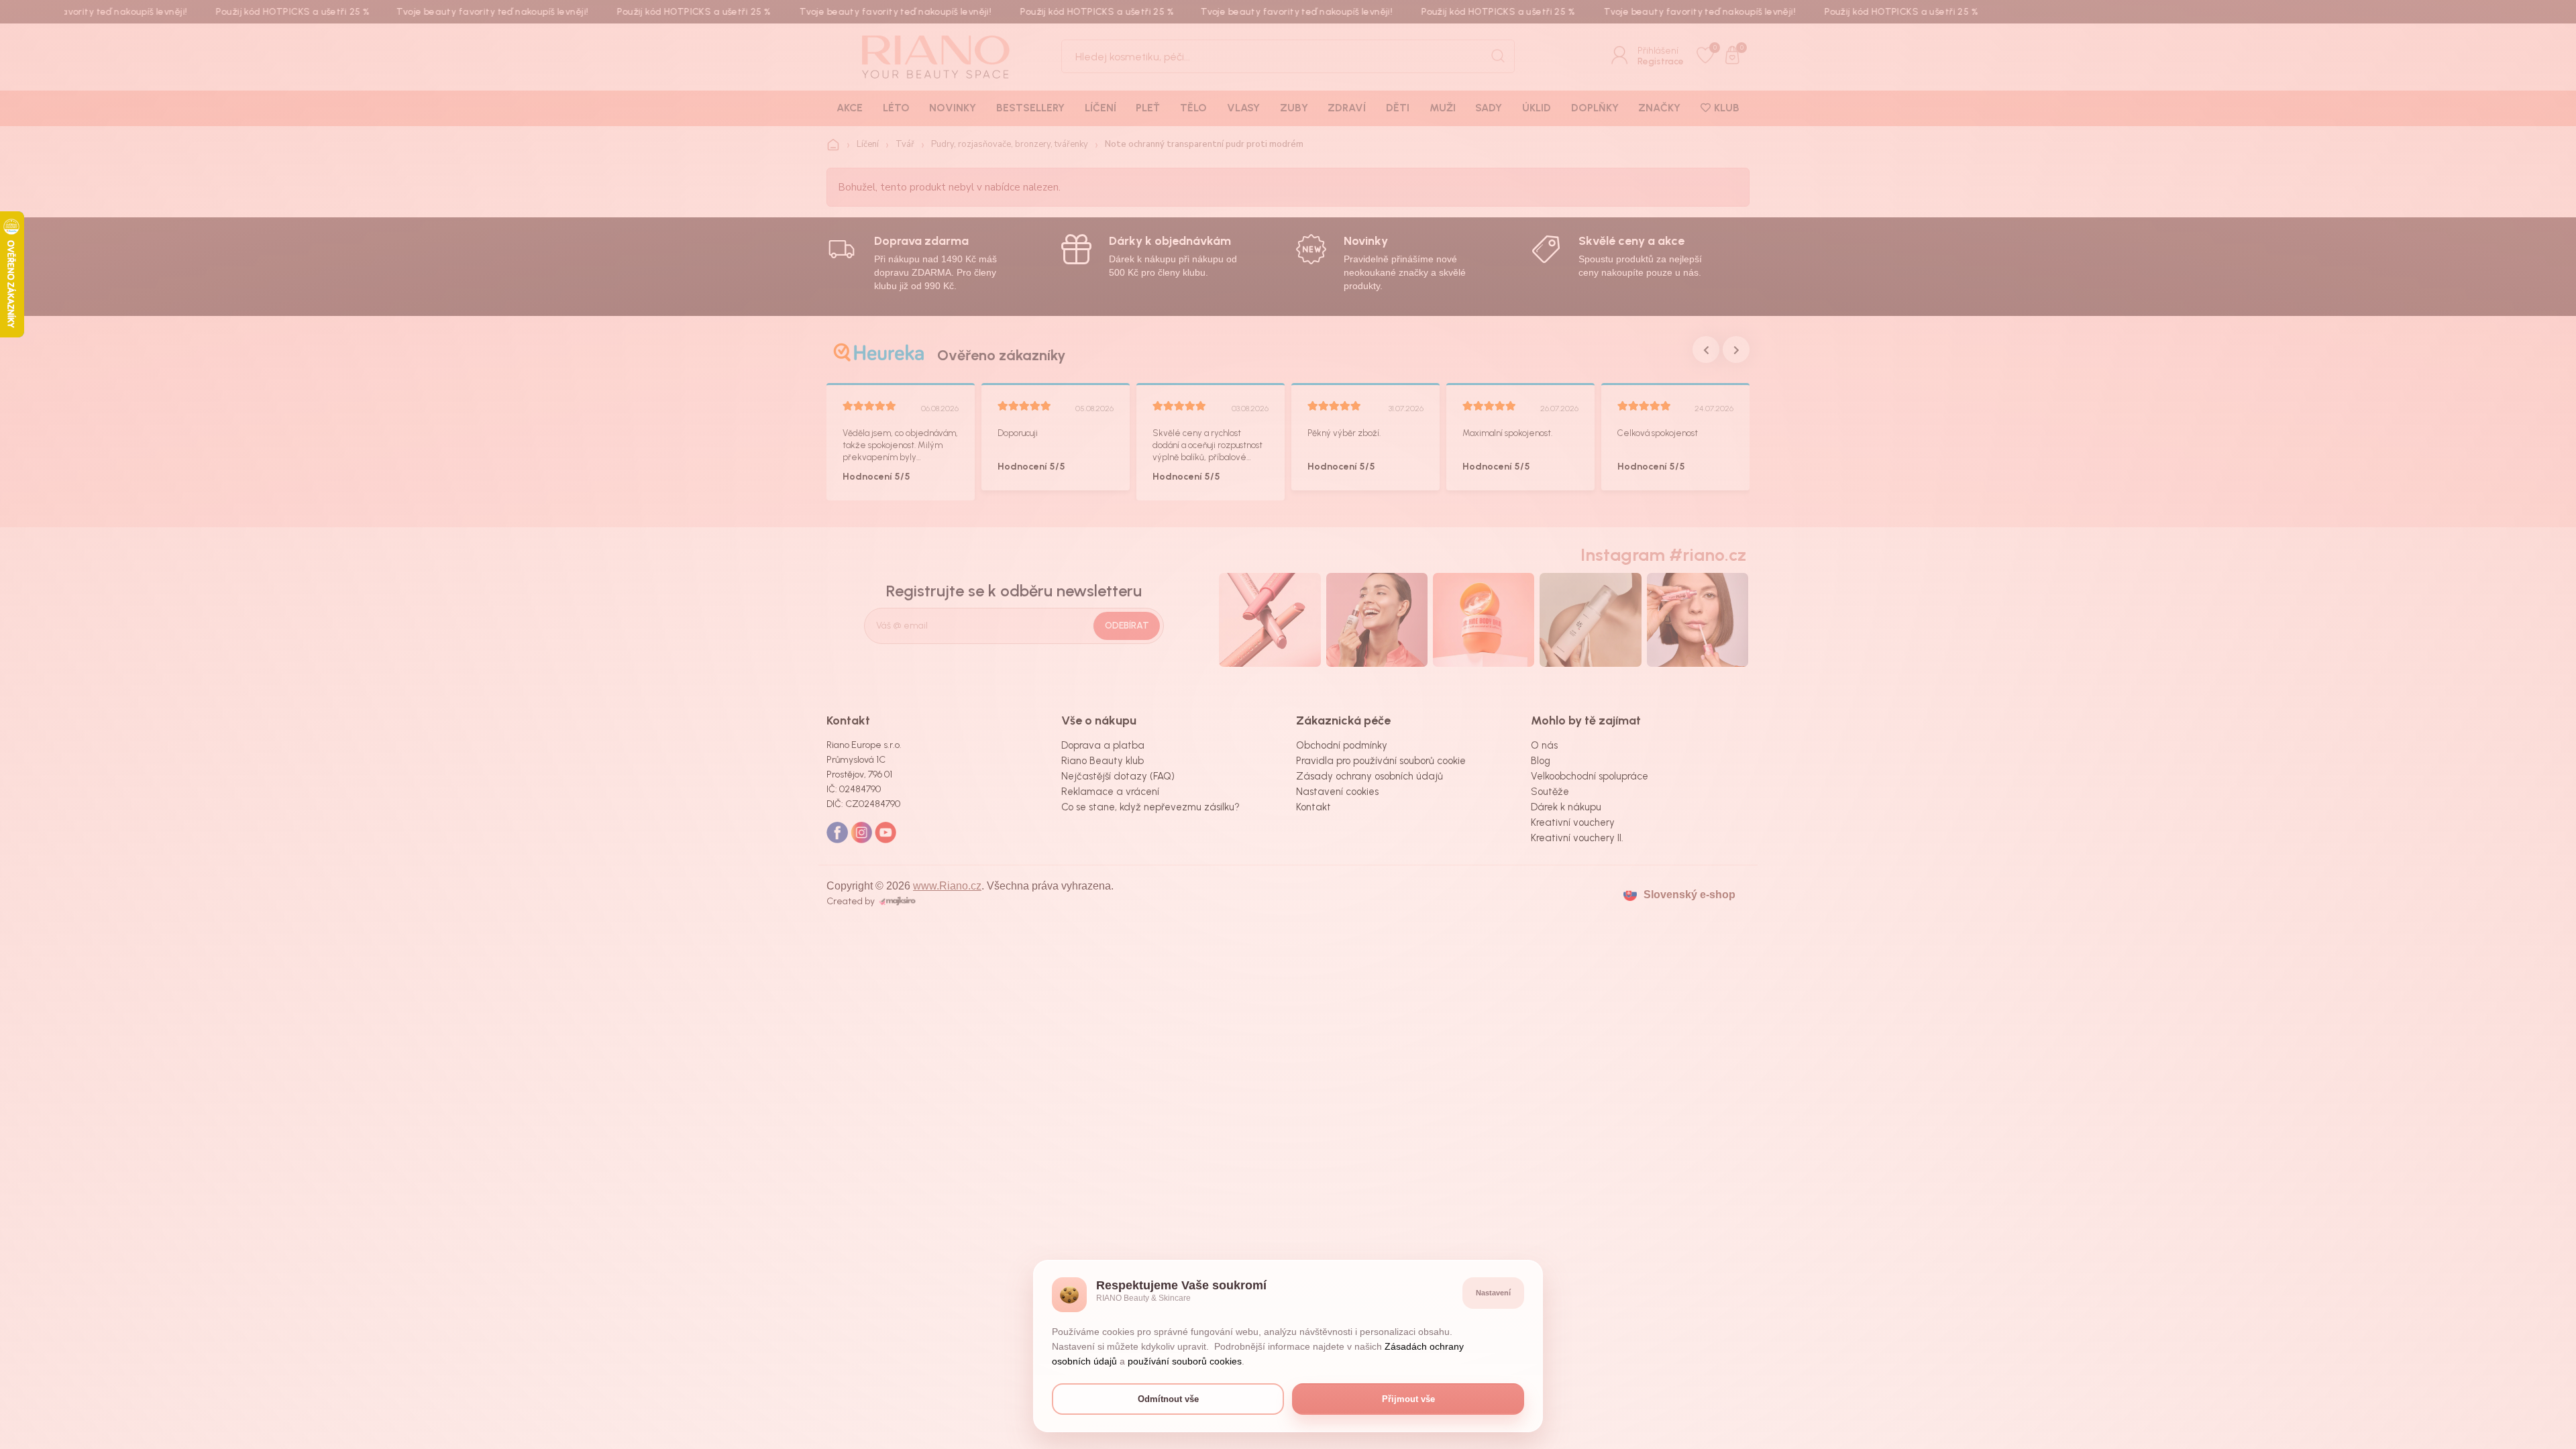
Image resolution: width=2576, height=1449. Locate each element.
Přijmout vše (1408, 1399)
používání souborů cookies (1185, 1361)
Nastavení (1493, 1293)
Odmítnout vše (1168, 1399)
